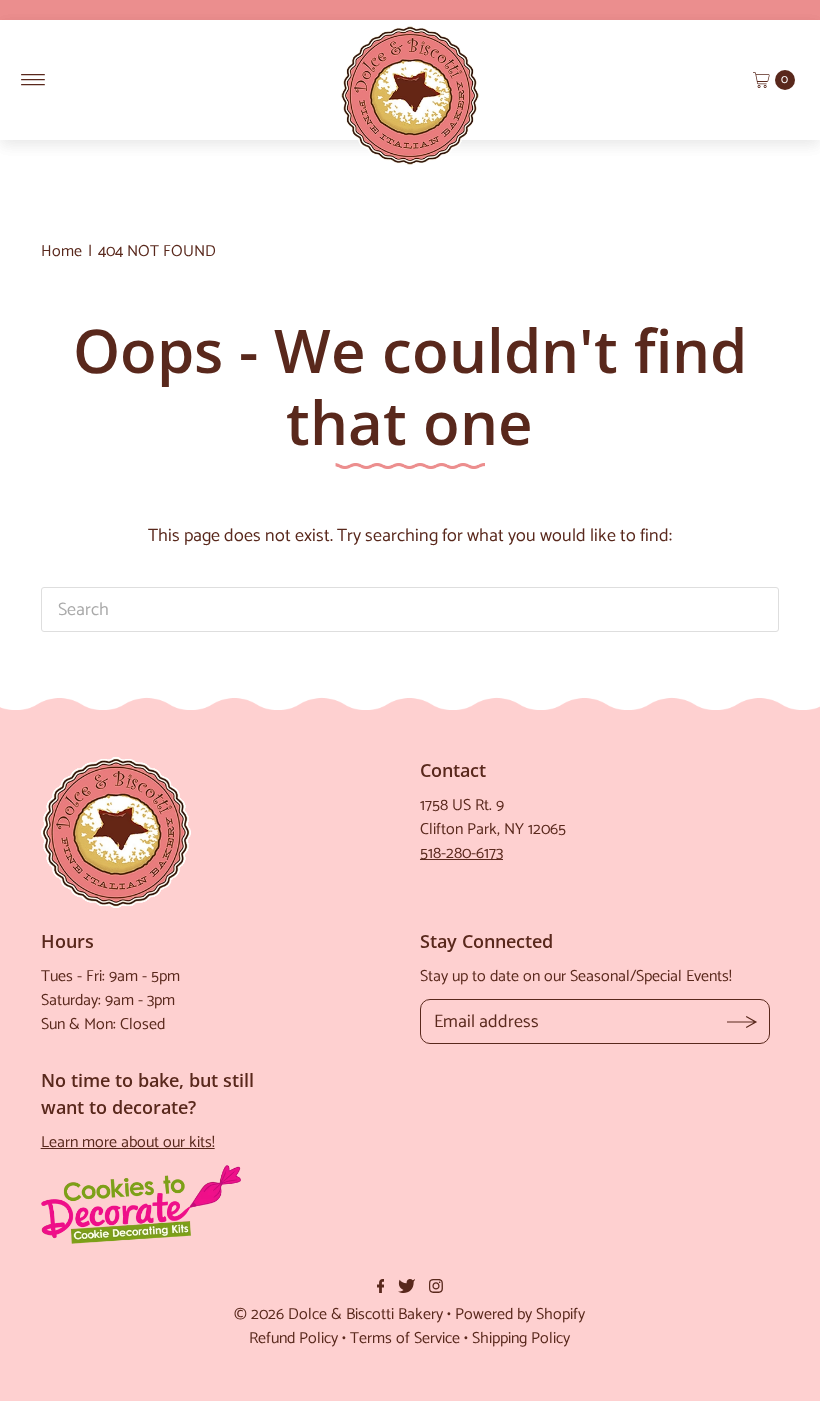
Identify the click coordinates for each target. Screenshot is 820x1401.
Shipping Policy (521, 1338)
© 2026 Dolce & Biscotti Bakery (338, 1314)
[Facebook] (381, 1288)
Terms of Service (405, 1338)
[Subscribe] (742, 1021)
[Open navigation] (33, 80)
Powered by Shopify (520, 1314)
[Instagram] (436, 1288)
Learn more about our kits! (128, 1142)
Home (61, 251)
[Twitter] (406, 1288)
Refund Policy (293, 1338)
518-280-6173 (461, 853)
